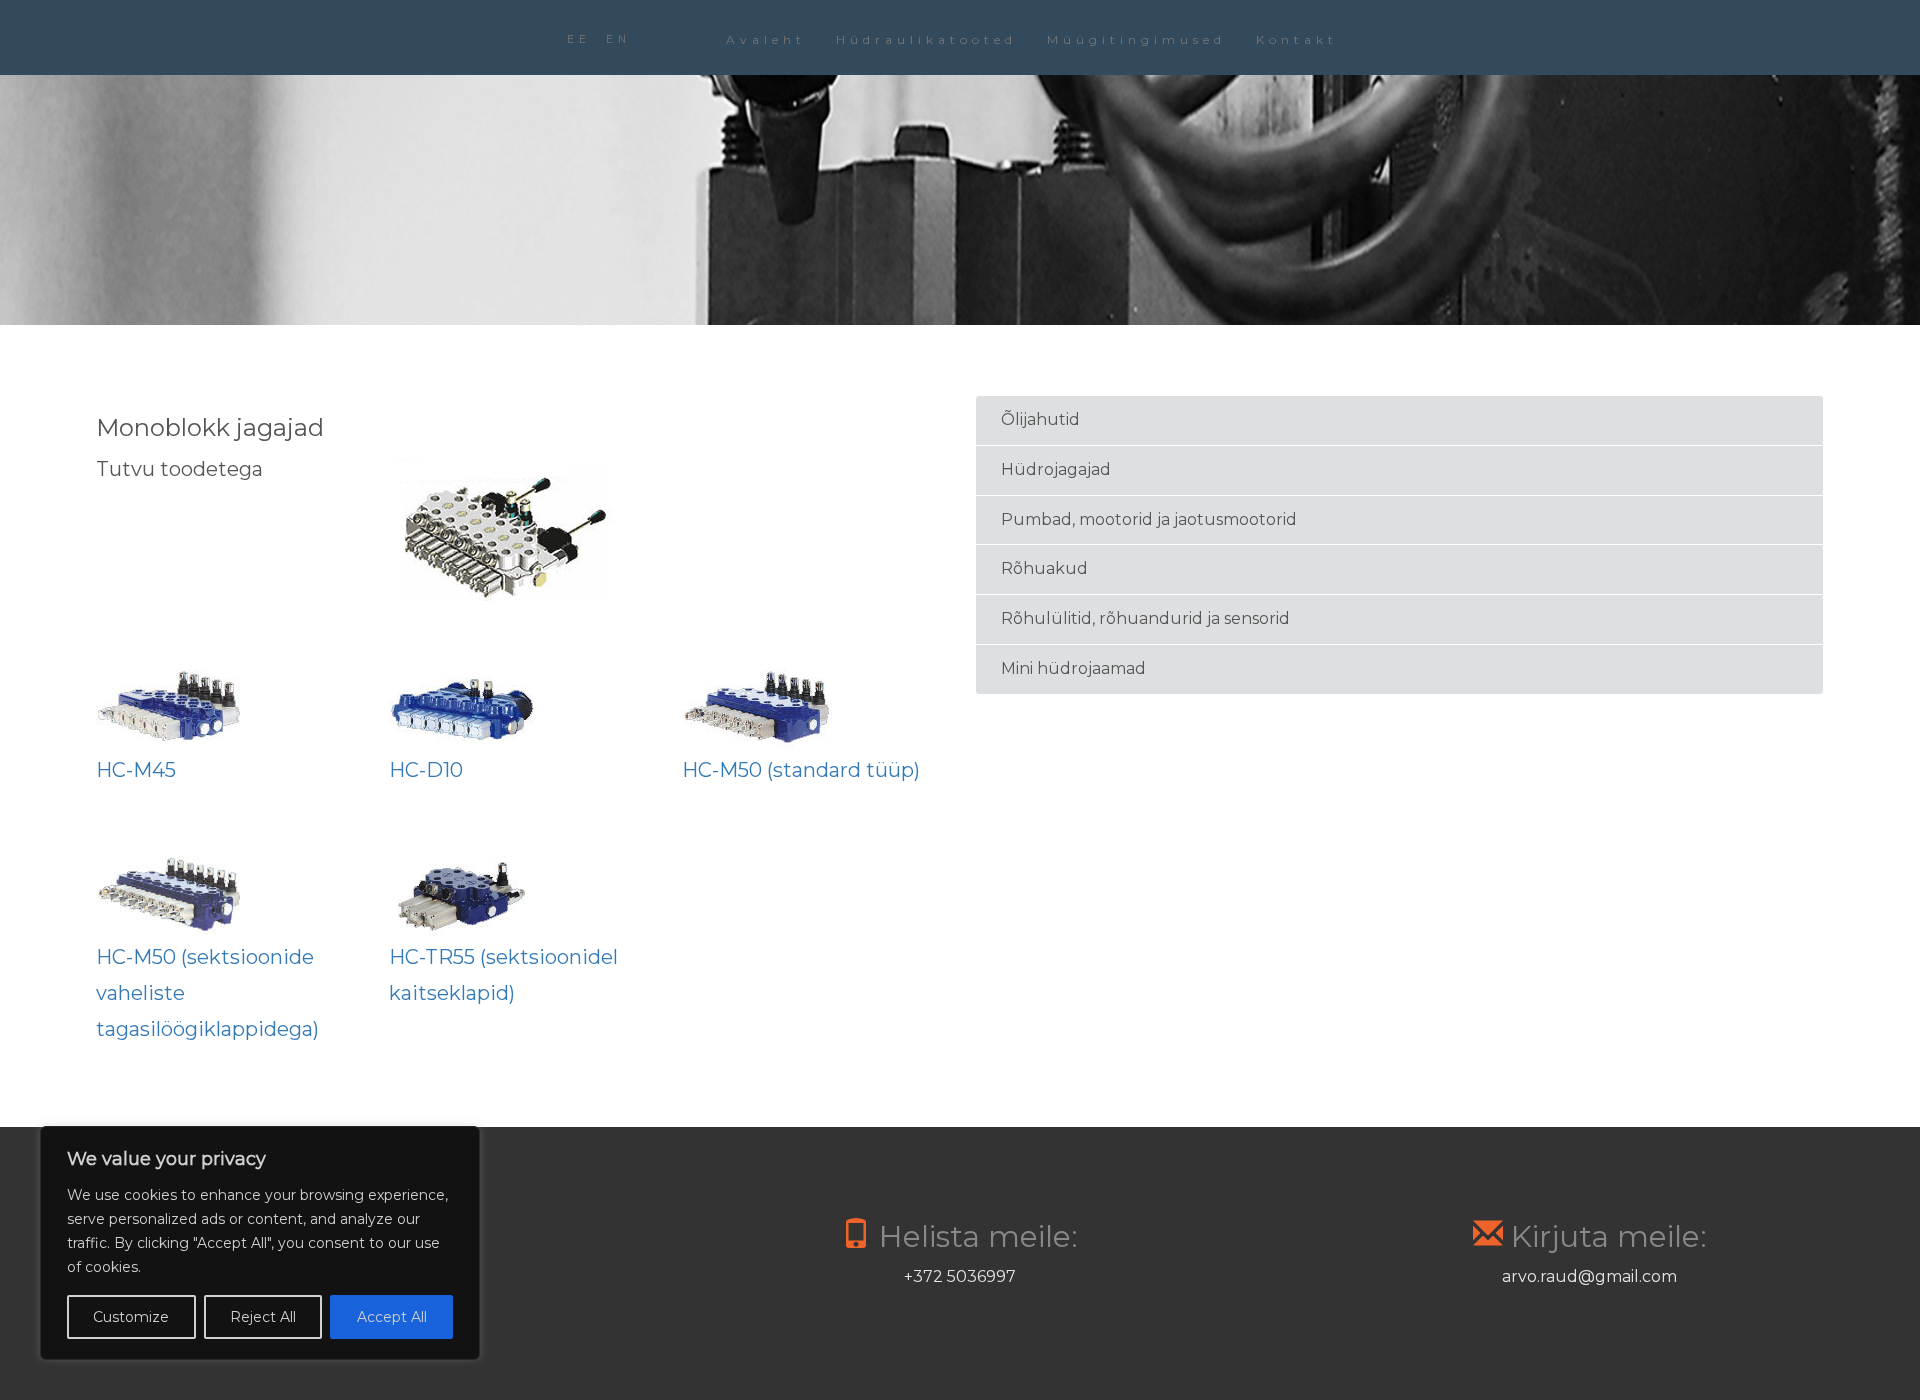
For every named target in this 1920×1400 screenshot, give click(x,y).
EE (579, 39)
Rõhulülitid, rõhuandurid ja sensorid (1145, 618)
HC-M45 (136, 770)
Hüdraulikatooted (926, 39)
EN (618, 39)
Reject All (263, 1317)
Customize (131, 1317)
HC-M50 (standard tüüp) (801, 770)
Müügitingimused (1136, 39)
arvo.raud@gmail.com (1589, 1276)
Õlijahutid (1040, 419)
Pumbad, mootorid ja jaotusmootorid (1149, 519)
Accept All (392, 1317)
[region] (260, 1243)
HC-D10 (426, 770)
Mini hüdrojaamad (1073, 668)
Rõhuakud (1044, 568)
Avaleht (766, 39)
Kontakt (1297, 39)
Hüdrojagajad (1056, 469)
